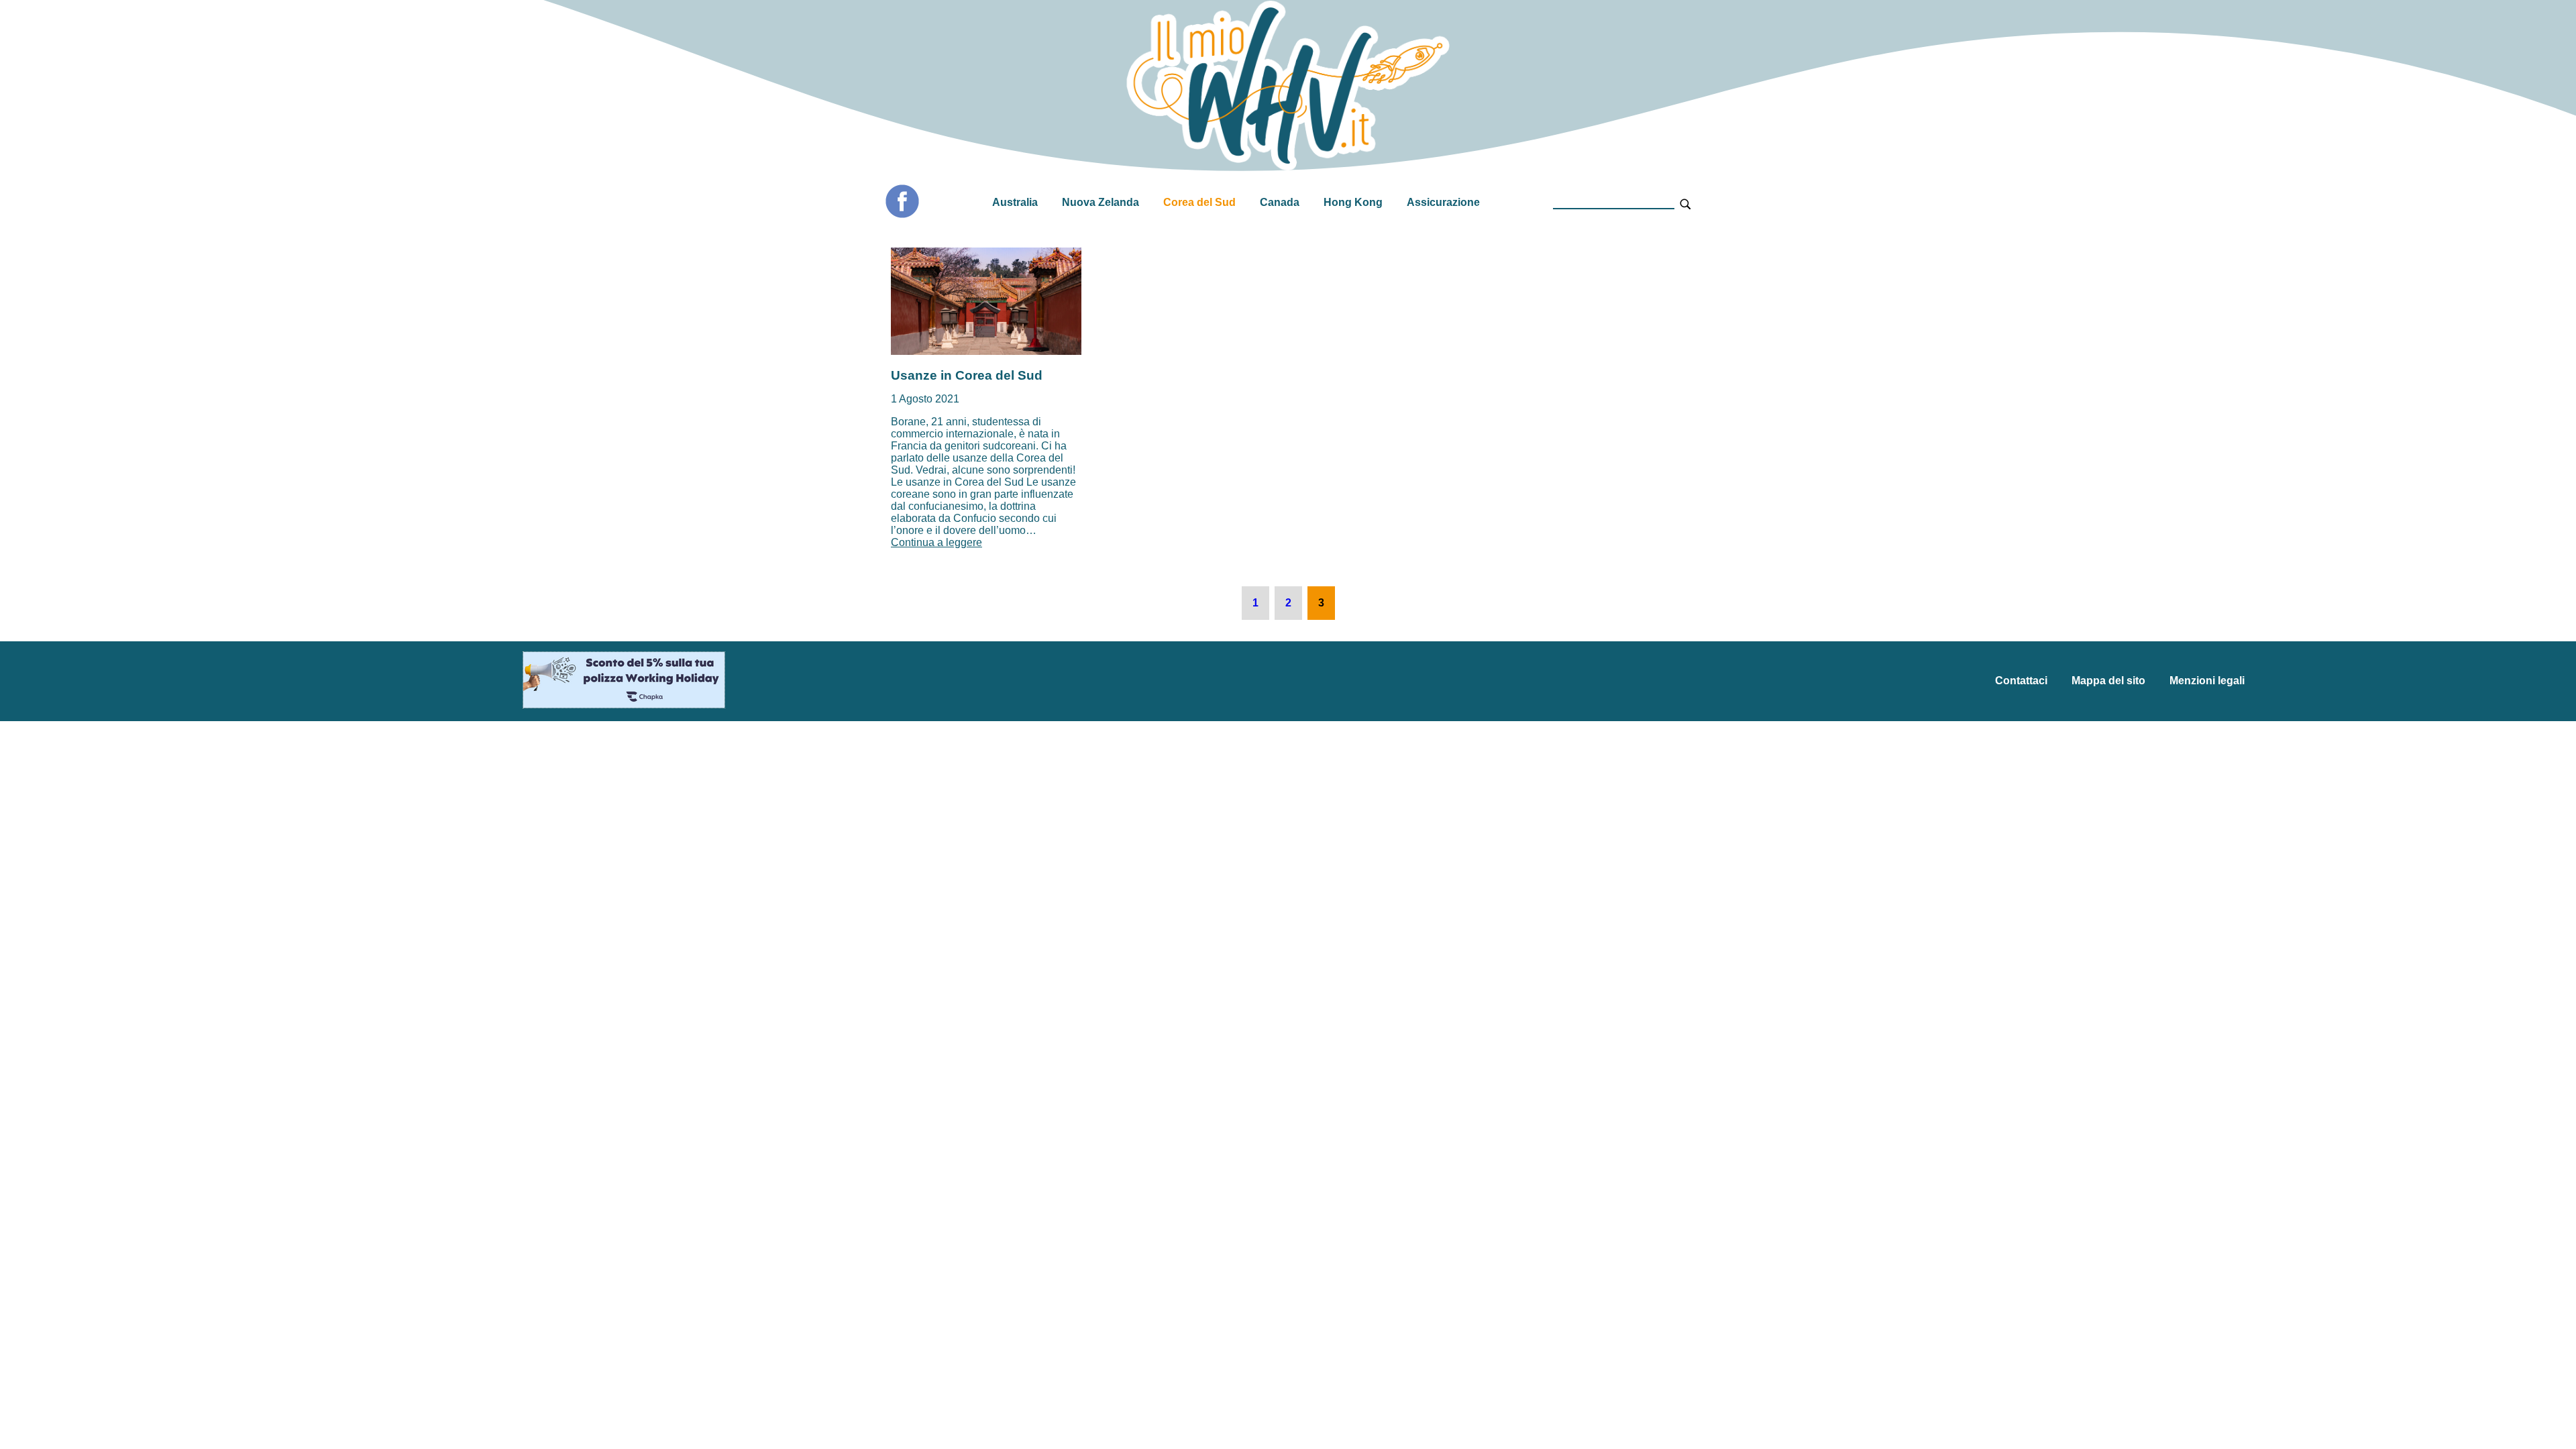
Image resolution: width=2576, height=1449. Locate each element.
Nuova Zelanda (1101, 202)
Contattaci (2021, 681)
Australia (1015, 202)
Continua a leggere (936, 542)
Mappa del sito (2108, 681)
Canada (1280, 202)
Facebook (902, 201)
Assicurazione (1443, 202)
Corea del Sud (1199, 202)
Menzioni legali (2207, 681)
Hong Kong (1353, 202)
